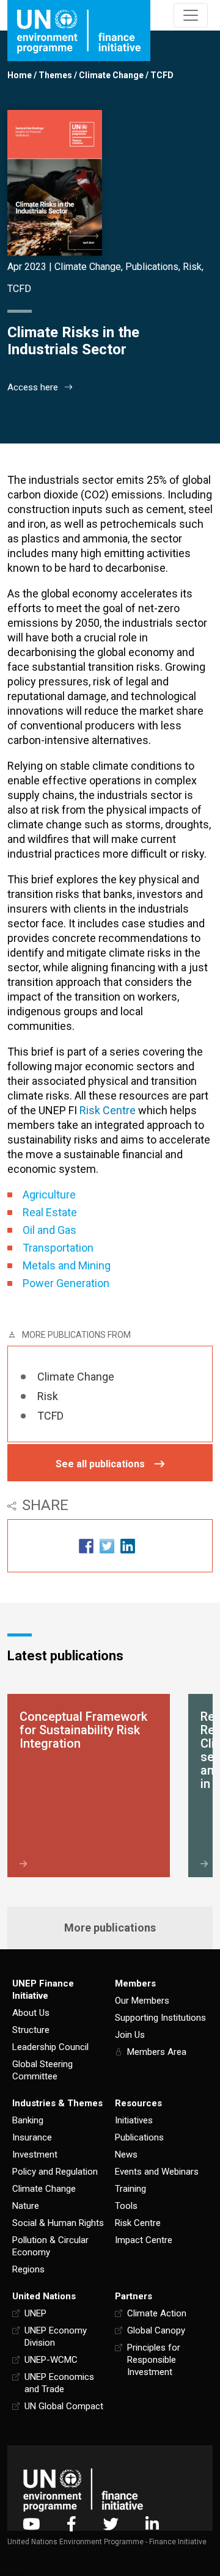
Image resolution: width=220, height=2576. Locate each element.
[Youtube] (31, 2524)
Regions (28, 2269)
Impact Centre (144, 2240)
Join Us (130, 2035)
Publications (152, 267)
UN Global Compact (64, 2406)
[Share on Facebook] (86, 1546)
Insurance (32, 2137)
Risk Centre (138, 2223)
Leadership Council (50, 2047)
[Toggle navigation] (191, 15)
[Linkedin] (152, 2524)
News (126, 2155)
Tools (126, 2206)
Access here (33, 387)
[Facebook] (71, 2524)
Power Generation (66, 1283)
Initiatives (134, 2120)
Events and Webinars (157, 2172)
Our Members (142, 2001)
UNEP (35, 2313)
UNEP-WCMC (51, 2360)
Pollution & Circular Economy (50, 2246)
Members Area (157, 2052)
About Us (31, 2013)
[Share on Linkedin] (128, 1546)
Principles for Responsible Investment (154, 2360)
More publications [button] (110, 1928)
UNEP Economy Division (56, 2337)
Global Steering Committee (42, 2070)
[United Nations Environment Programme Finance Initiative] (83, 2490)
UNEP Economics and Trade (59, 2383)
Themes (55, 75)
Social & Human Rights (58, 2223)
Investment (35, 2155)
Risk (192, 267)
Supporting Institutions (160, 2018)
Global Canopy (156, 2330)
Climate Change (111, 75)
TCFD (162, 75)
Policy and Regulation (55, 2172)
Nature (26, 2206)
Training (130, 2189)
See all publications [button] (100, 1464)
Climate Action (157, 2313)
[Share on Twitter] (107, 1546)
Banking (28, 2120)
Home (20, 75)
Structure (31, 2030)
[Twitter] (111, 2524)
